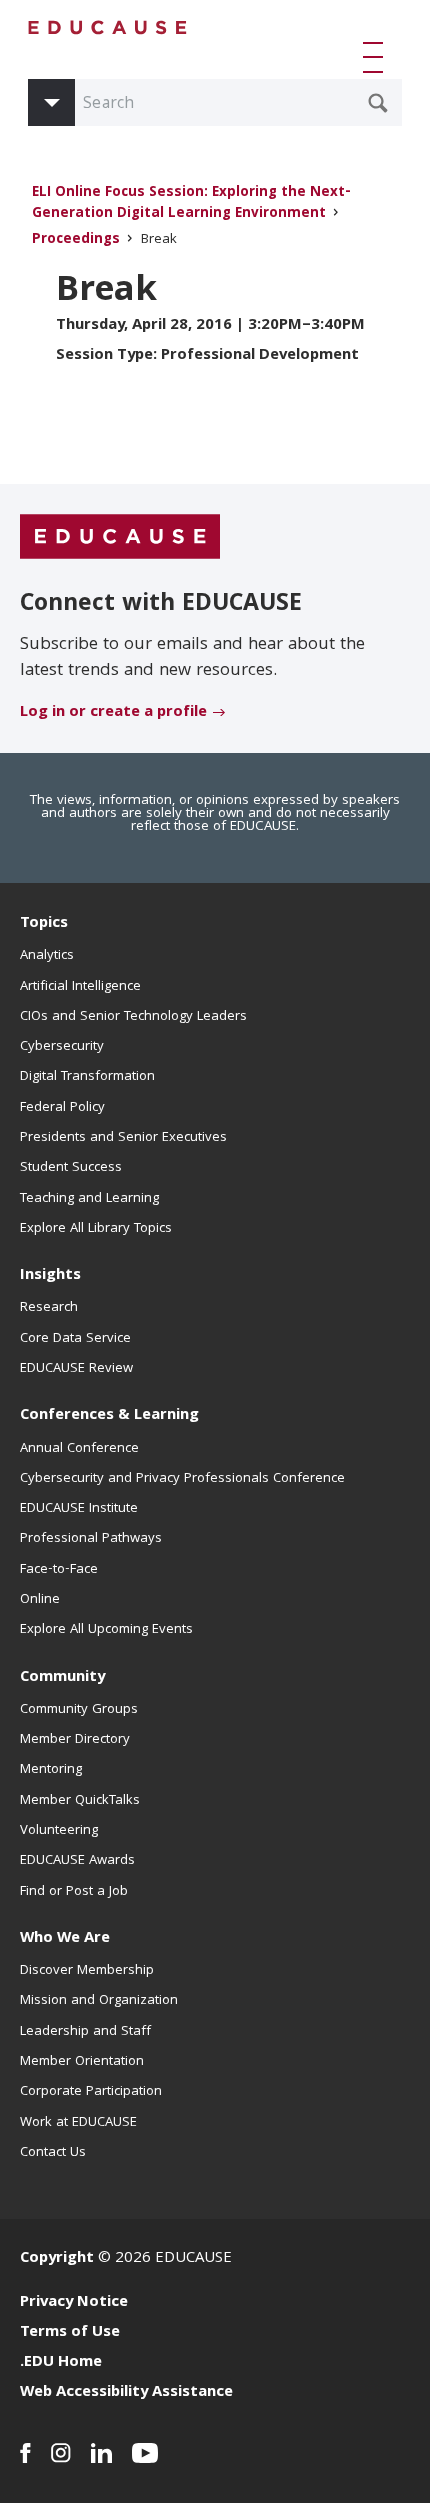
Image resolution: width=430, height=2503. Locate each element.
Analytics (47, 956)
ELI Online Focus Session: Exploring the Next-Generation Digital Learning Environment (191, 204)
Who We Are (65, 1939)
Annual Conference (79, 1449)
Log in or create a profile (113, 713)
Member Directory (75, 1740)
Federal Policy (62, 1108)
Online (40, 1600)
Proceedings (76, 240)
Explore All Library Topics (96, 1229)
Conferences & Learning (109, 1416)
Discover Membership (87, 1971)
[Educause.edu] (120, 537)
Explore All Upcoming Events (106, 1630)
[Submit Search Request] (378, 103)
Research (49, 1308)
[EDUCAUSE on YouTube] (145, 2453)
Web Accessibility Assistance (126, 2393)
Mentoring (51, 1770)
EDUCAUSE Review (76, 1369)
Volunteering (59, 1831)
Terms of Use (70, 2333)
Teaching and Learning (89, 1199)
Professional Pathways (91, 1539)
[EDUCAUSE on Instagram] (61, 2453)
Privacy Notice (74, 2303)
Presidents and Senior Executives (123, 1138)
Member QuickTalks (80, 1801)
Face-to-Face (59, 1570)
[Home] (108, 27)
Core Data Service (75, 1339)
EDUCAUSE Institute (79, 1509)
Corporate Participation (91, 2092)
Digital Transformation (87, 1077)
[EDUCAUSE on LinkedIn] (101, 2453)
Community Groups (79, 1710)
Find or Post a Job (74, 1892)
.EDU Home (61, 2363)
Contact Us (53, 2153)
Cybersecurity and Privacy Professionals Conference (182, 1479)
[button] (377, 57)
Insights (50, 1276)
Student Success (71, 1168)
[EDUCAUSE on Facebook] (25, 2453)
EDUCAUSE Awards (77, 1861)
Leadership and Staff (85, 2032)
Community (62, 1678)
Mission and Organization (99, 2001)
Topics (44, 924)
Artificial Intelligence (80, 987)
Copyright (57, 2259)
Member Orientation (82, 2062)
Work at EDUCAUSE (78, 2123)
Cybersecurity (62, 1047)
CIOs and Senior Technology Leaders (133, 1017)
